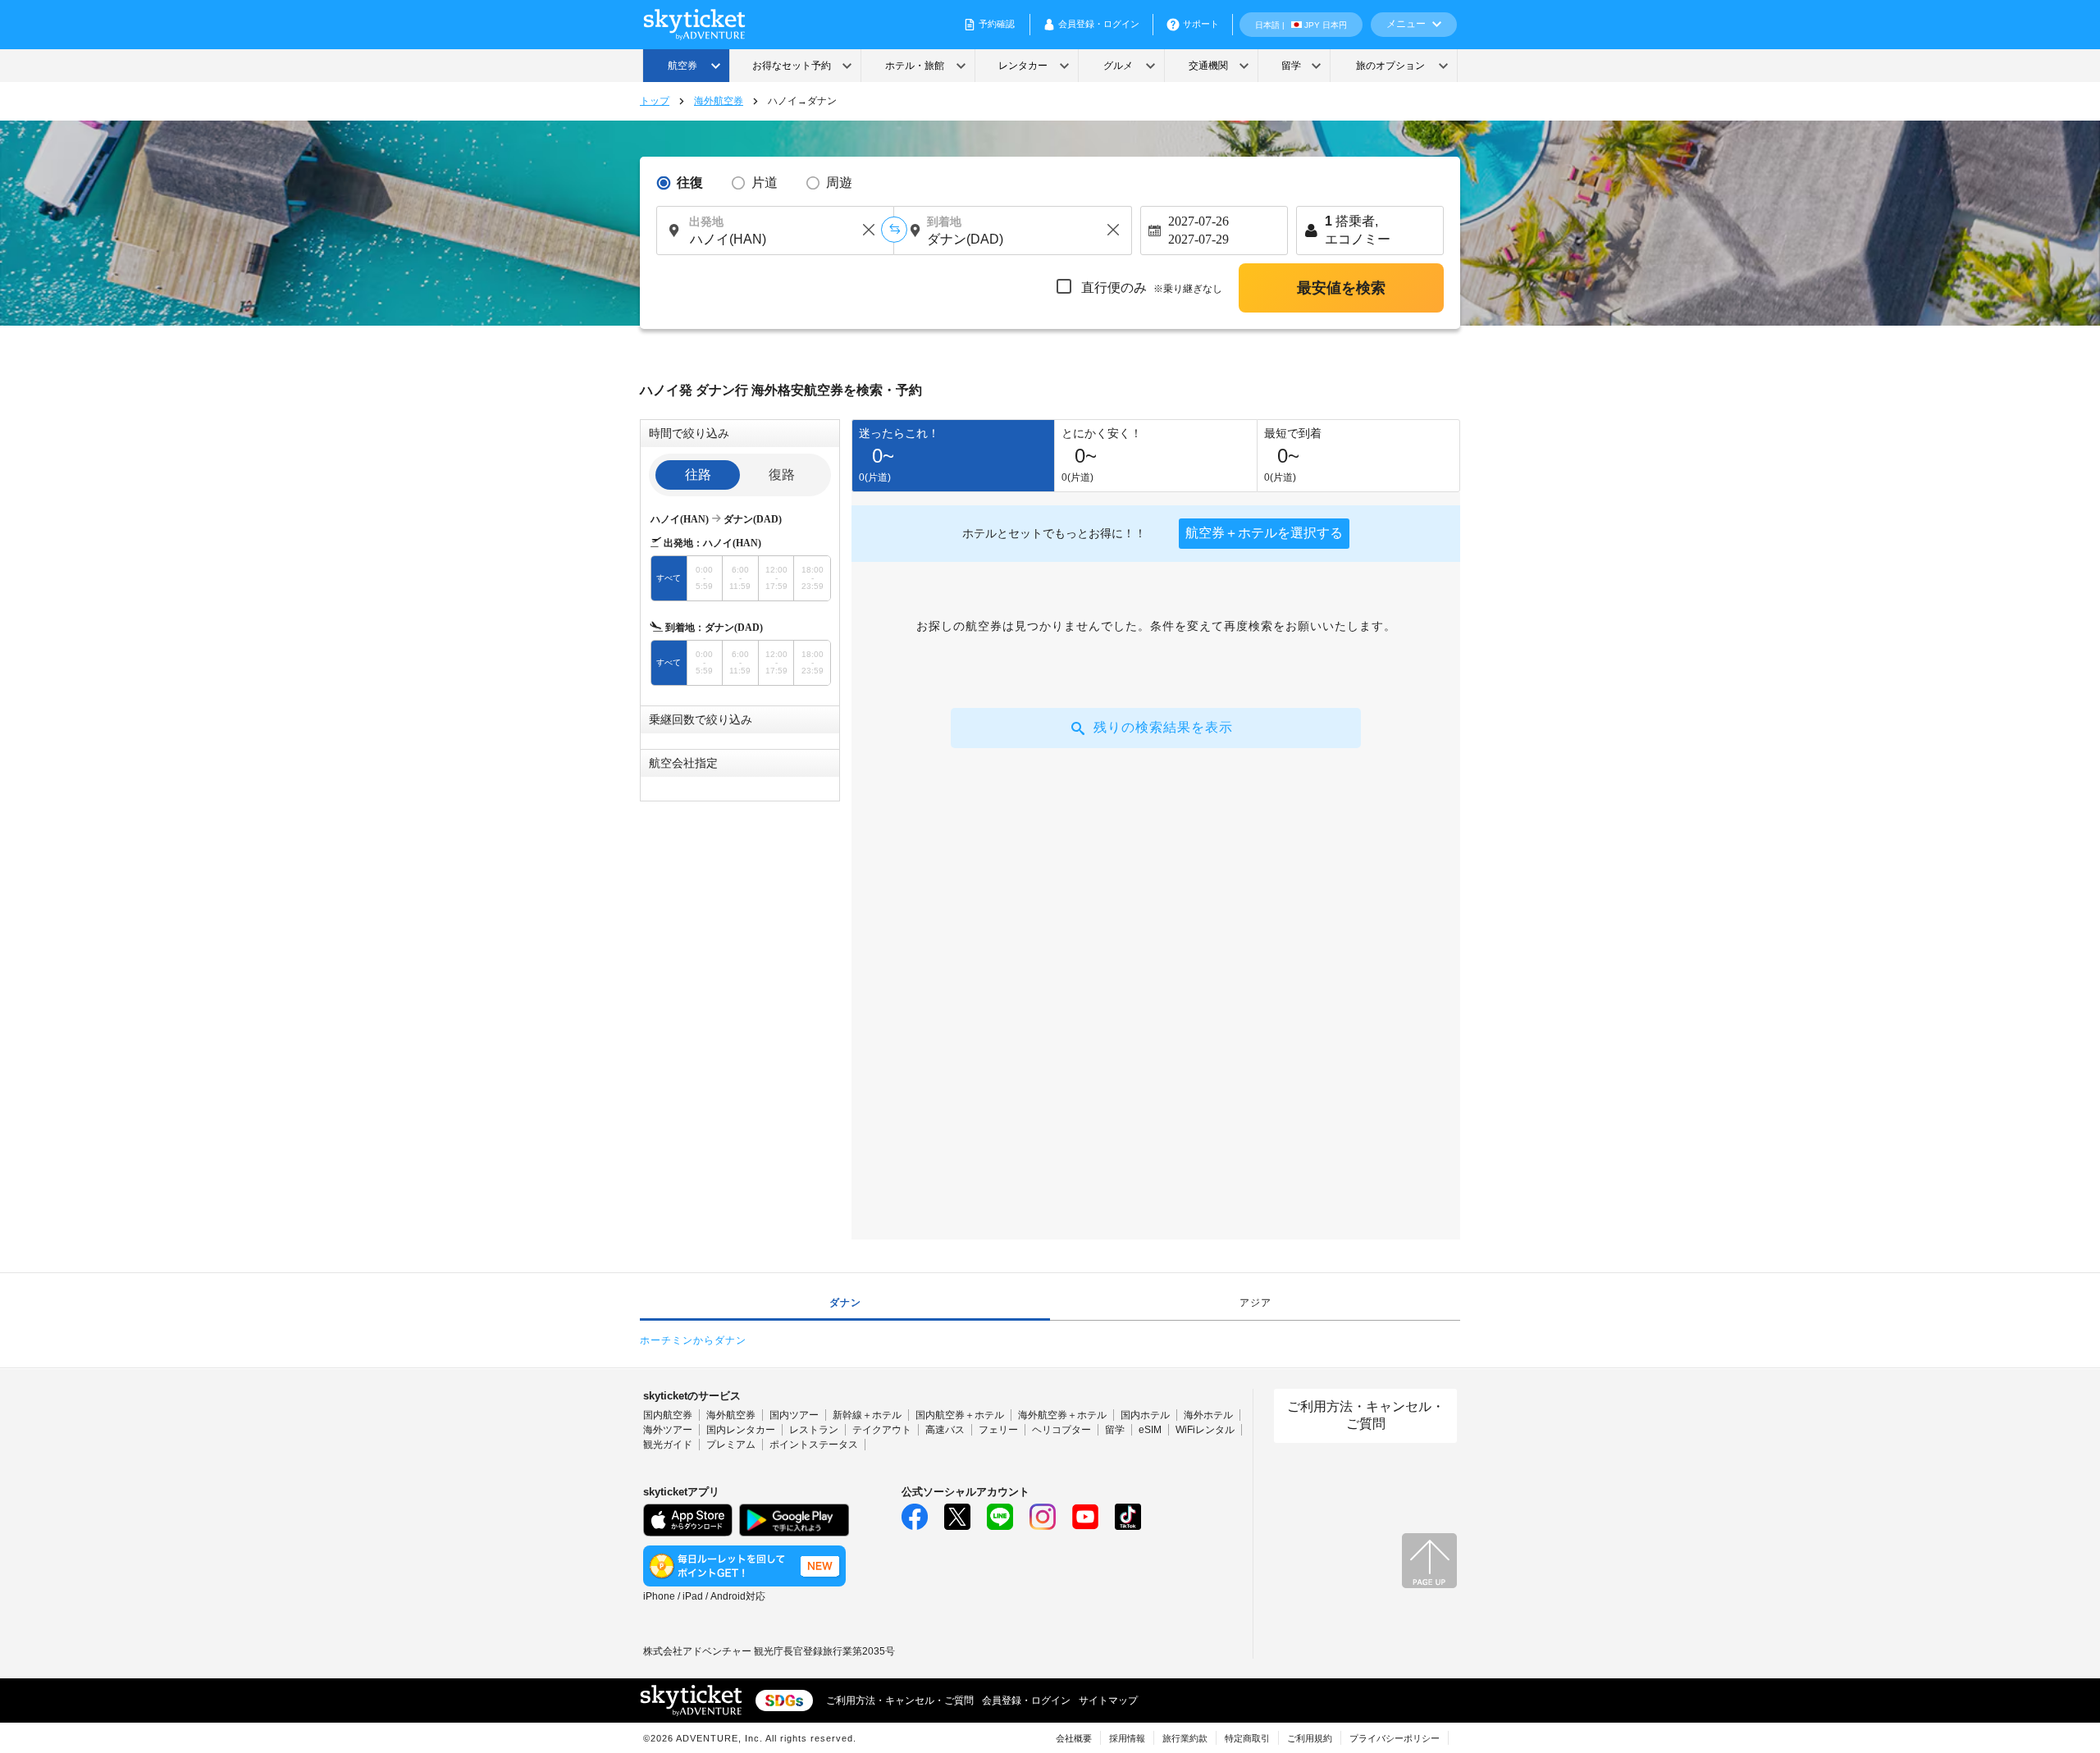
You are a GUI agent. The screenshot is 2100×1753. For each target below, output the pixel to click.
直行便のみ (1150, 288)
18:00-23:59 (813, 578)
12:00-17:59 (776, 578)
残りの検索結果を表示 (1163, 727)
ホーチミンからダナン (693, 1340)
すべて (669, 578)
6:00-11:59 (740, 578)
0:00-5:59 (704, 578)
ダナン (845, 1303)
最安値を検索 (1341, 288)
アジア (1255, 1303)
